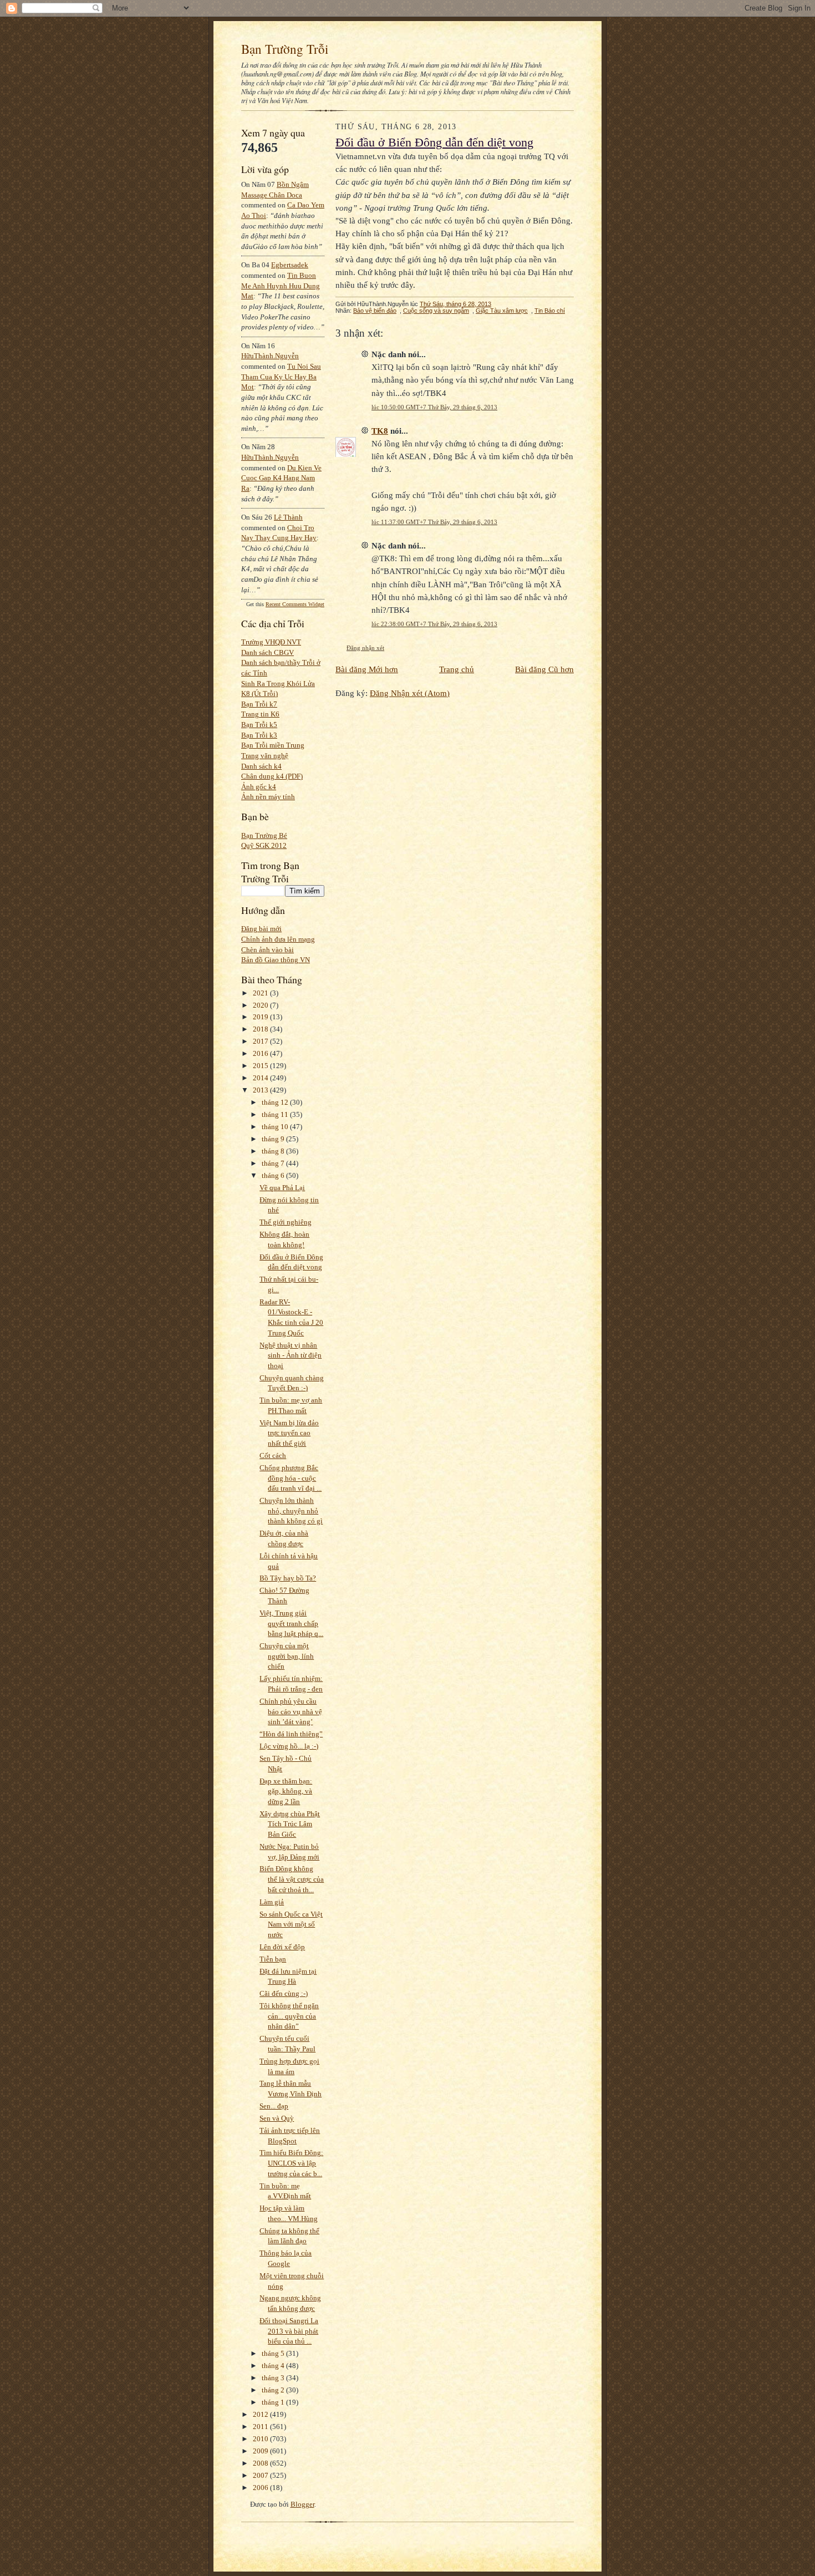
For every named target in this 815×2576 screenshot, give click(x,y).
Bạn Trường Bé (264, 835)
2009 (261, 2451)
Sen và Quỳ (277, 2118)
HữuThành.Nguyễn (270, 356)
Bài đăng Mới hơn (367, 669)
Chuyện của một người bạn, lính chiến (287, 1656)
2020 (261, 1005)
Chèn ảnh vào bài (268, 950)
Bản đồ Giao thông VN (276, 960)
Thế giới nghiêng (286, 1222)
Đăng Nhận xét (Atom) (410, 693)
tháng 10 (276, 1127)
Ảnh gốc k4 (259, 787)
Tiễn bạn (273, 1959)
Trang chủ (457, 669)
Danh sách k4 (261, 766)
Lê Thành (288, 517)
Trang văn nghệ (265, 756)
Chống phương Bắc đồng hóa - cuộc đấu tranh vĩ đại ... (291, 1478)
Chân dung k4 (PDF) (272, 776)
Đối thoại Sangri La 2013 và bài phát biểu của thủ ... (289, 2331)
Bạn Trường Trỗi (285, 49)
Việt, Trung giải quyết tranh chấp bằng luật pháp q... (291, 1623)
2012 (261, 2414)
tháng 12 (276, 1102)
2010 (261, 2439)
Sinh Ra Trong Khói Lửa (278, 684)
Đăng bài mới (261, 929)
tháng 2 (274, 2390)
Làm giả (272, 1902)
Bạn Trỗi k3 (259, 735)
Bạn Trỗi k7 (259, 704)
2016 (261, 1053)
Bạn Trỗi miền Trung (273, 745)
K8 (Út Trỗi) (259, 693)
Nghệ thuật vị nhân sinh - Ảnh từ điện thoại (291, 1355)
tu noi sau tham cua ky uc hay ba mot (281, 377)
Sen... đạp (274, 2106)
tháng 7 (274, 1163)
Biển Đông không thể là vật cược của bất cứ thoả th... (292, 1879)
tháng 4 (274, 2366)
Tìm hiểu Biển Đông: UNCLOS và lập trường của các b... (291, 2163)
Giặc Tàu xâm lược (502, 311)
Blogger (302, 2504)
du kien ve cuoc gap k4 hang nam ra (281, 478)
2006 (261, 2488)
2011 (261, 2427)
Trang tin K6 (260, 714)
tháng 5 (274, 2353)
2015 (261, 1066)
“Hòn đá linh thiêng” (291, 1734)
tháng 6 (274, 1175)
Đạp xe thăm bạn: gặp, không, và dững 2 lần (286, 1791)
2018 (261, 1029)
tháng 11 (276, 1114)
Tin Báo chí (550, 311)
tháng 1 (274, 2402)
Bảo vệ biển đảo (375, 311)
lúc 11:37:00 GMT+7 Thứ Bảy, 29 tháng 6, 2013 (434, 522)
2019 (261, 1017)
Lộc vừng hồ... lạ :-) (289, 1746)
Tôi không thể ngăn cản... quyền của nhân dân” (289, 2016)
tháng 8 (274, 1151)
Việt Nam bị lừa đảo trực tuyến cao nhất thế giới (289, 1433)
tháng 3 (274, 2378)
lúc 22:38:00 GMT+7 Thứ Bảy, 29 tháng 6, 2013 (434, 624)
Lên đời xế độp (282, 1947)
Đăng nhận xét (365, 648)
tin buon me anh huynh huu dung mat (281, 286)
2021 (261, 993)
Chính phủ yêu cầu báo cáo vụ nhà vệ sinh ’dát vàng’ (291, 1711)
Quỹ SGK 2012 (264, 845)
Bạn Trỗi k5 (259, 725)
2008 (261, 2463)
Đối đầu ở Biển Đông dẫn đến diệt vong (434, 143)
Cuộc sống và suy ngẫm (436, 311)
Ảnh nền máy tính (268, 797)
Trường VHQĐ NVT (271, 642)
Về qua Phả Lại (282, 1188)
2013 (261, 1090)
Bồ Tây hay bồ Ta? (288, 1578)
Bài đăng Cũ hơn (544, 669)
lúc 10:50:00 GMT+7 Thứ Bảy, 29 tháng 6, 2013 (434, 407)
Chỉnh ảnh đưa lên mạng (278, 939)
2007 (261, 2475)
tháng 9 (274, 1139)
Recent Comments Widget (295, 604)
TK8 (380, 431)
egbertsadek (290, 265)
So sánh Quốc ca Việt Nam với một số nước (291, 1924)
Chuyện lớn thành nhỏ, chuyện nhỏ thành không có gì (291, 1511)
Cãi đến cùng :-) (284, 1993)
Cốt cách (273, 1455)
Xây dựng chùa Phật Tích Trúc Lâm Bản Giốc (290, 1824)
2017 (261, 1041)
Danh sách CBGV (268, 652)
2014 (261, 1078)
